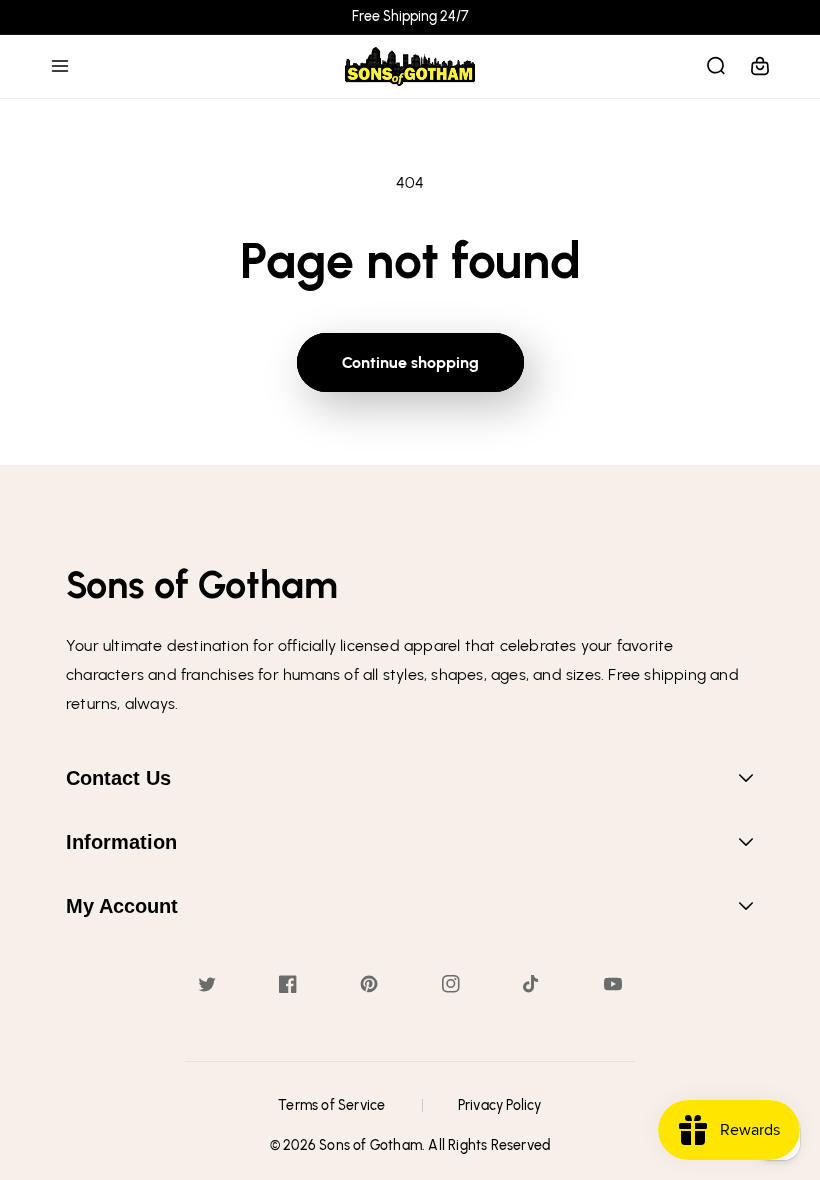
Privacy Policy (500, 1105)
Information (121, 842)
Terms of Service (331, 1105)
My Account (122, 906)
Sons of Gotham (370, 1145)
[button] (60, 66)
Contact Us (118, 778)
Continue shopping (410, 362)
